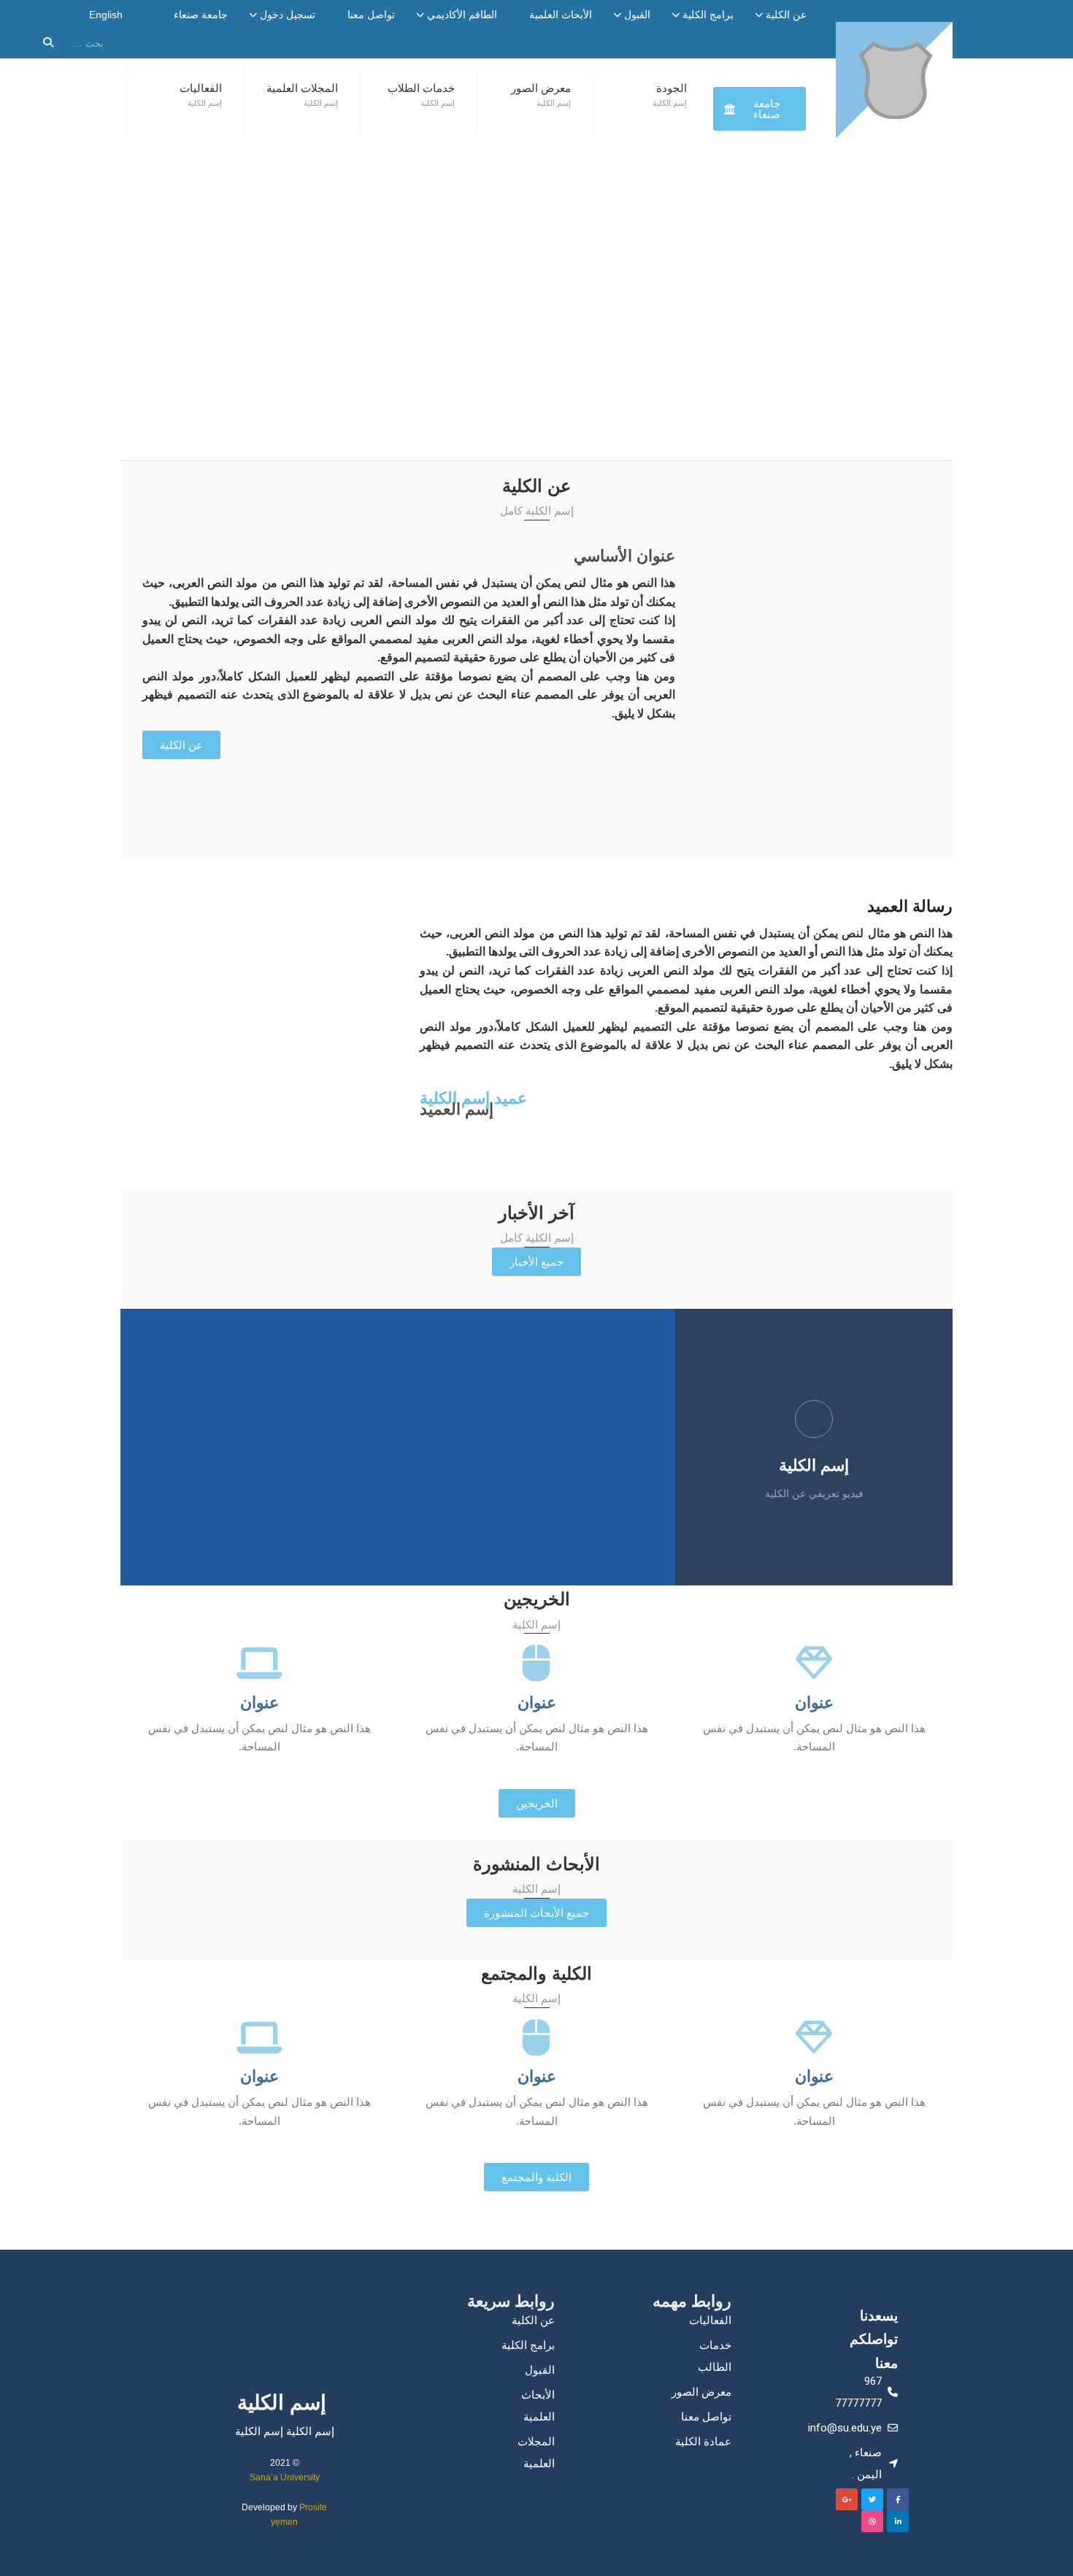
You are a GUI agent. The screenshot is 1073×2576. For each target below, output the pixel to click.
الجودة (672, 88)
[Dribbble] (872, 2521)
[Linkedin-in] (898, 2521)
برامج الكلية (708, 15)
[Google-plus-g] (847, 2499)
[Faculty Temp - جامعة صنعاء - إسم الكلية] (894, 80)
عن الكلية (786, 15)
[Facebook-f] (898, 2499)
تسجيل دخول (288, 15)
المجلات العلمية (302, 88)
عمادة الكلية (703, 2441)
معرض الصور (541, 88)
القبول (637, 15)
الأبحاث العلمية (561, 15)
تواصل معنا (371, 15)
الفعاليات (201, 88)
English (106, 15)
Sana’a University (285, 2477)
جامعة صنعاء (201, 15)
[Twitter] (872, 2499)
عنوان (814, 1703)
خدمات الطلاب (421, 88)
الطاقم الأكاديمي (462, 15)
